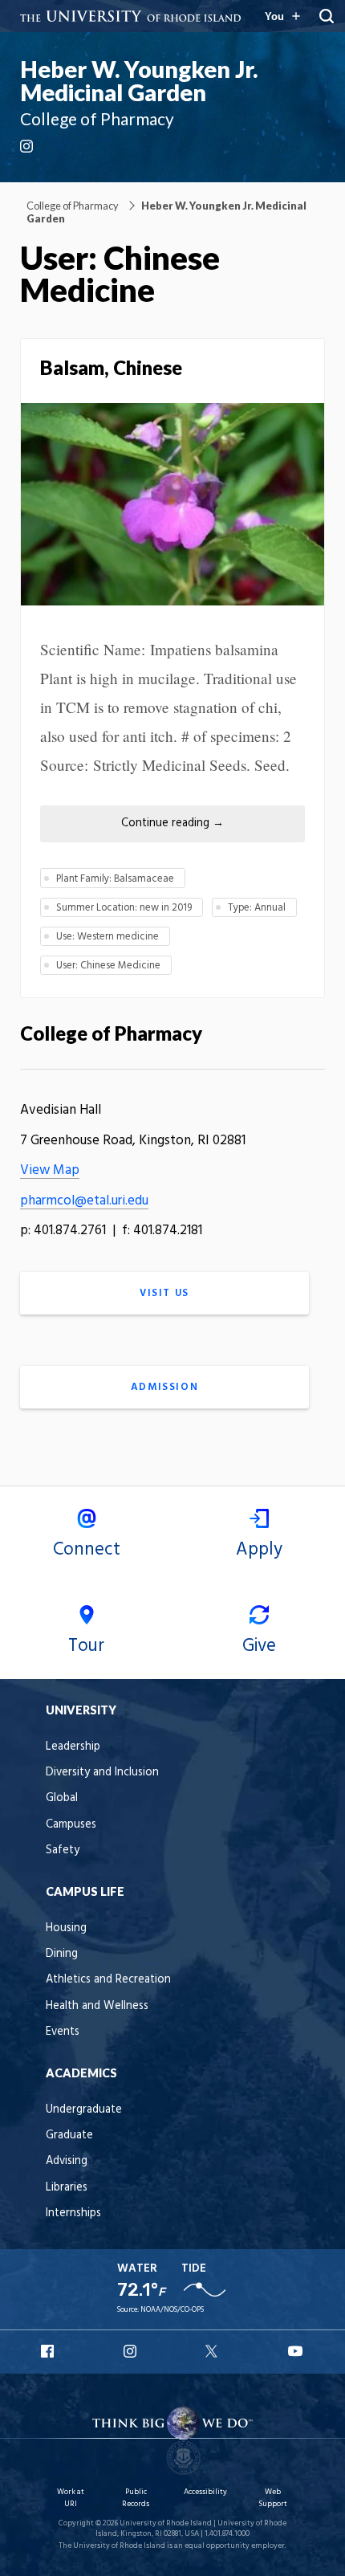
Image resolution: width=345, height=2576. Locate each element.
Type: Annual (257, 908)
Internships (73, 2213)
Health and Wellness (97, 2006)
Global (62, 1798)
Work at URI (71, 2498)
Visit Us (164, 1293)
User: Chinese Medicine (108, 966)
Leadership (73, 1747)
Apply (259, 1550)
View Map (50, 1170)
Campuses (71, 1825)
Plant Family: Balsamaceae (115, 879)
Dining (62, 1954)
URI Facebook (49, 2351)
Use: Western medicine (108, 937)
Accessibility (205, 2492)
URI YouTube (296, 2351)
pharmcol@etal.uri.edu (84, 1201)
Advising (67, 2161)
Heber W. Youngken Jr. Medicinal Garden (139, 81)
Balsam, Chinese (111, 367)
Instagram (28, 146)
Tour (86, 1646)
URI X (213, 2351)
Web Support (273, 2498)
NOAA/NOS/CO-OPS (172, 2310)
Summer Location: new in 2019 (124, 908)
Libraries (67, 2188)
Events (63, 2032)
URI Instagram (132, 2351)
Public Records (136, 2498)
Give (259, 1646)
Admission (164, 1387)
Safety (63, 1850)
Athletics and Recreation (108, 1980)
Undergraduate (84, 2110)
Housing (66, 1928)
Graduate (69, 2136)
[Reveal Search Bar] (327, 16)
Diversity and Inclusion (102, 1773)
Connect (87, 1550)
